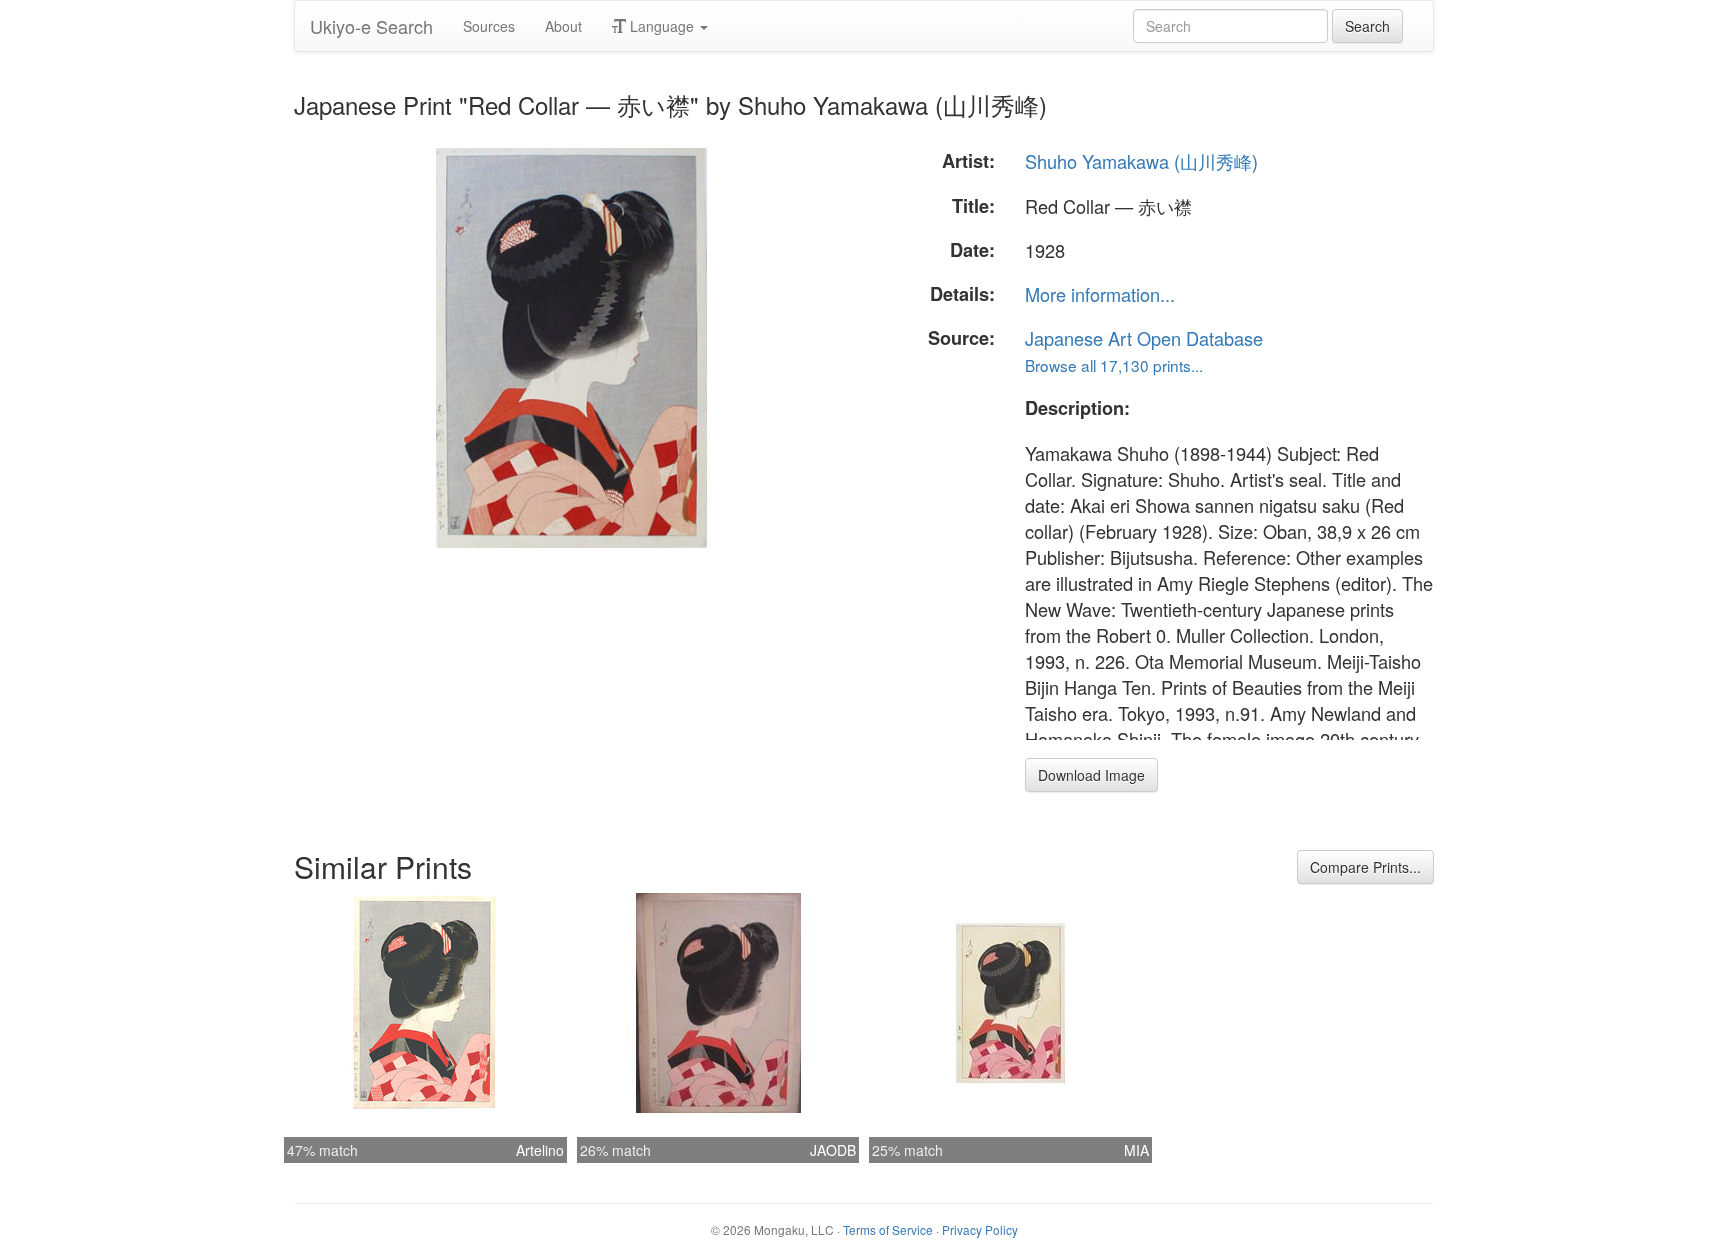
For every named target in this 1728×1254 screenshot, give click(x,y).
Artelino (540, 1150)
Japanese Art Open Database (1144, 338)
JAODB (833, 1150)
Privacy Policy (980, 1229)
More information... (1100, 294)
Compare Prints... (1365, 867)
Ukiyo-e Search (371, 26)
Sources (489, 26)
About (563, 26)
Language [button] (662, 26)
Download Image (1091, 775)
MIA (1136, 1150)
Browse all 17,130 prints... (1114, 365)
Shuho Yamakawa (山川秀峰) (1141, 161)
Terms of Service (888, 1229)
